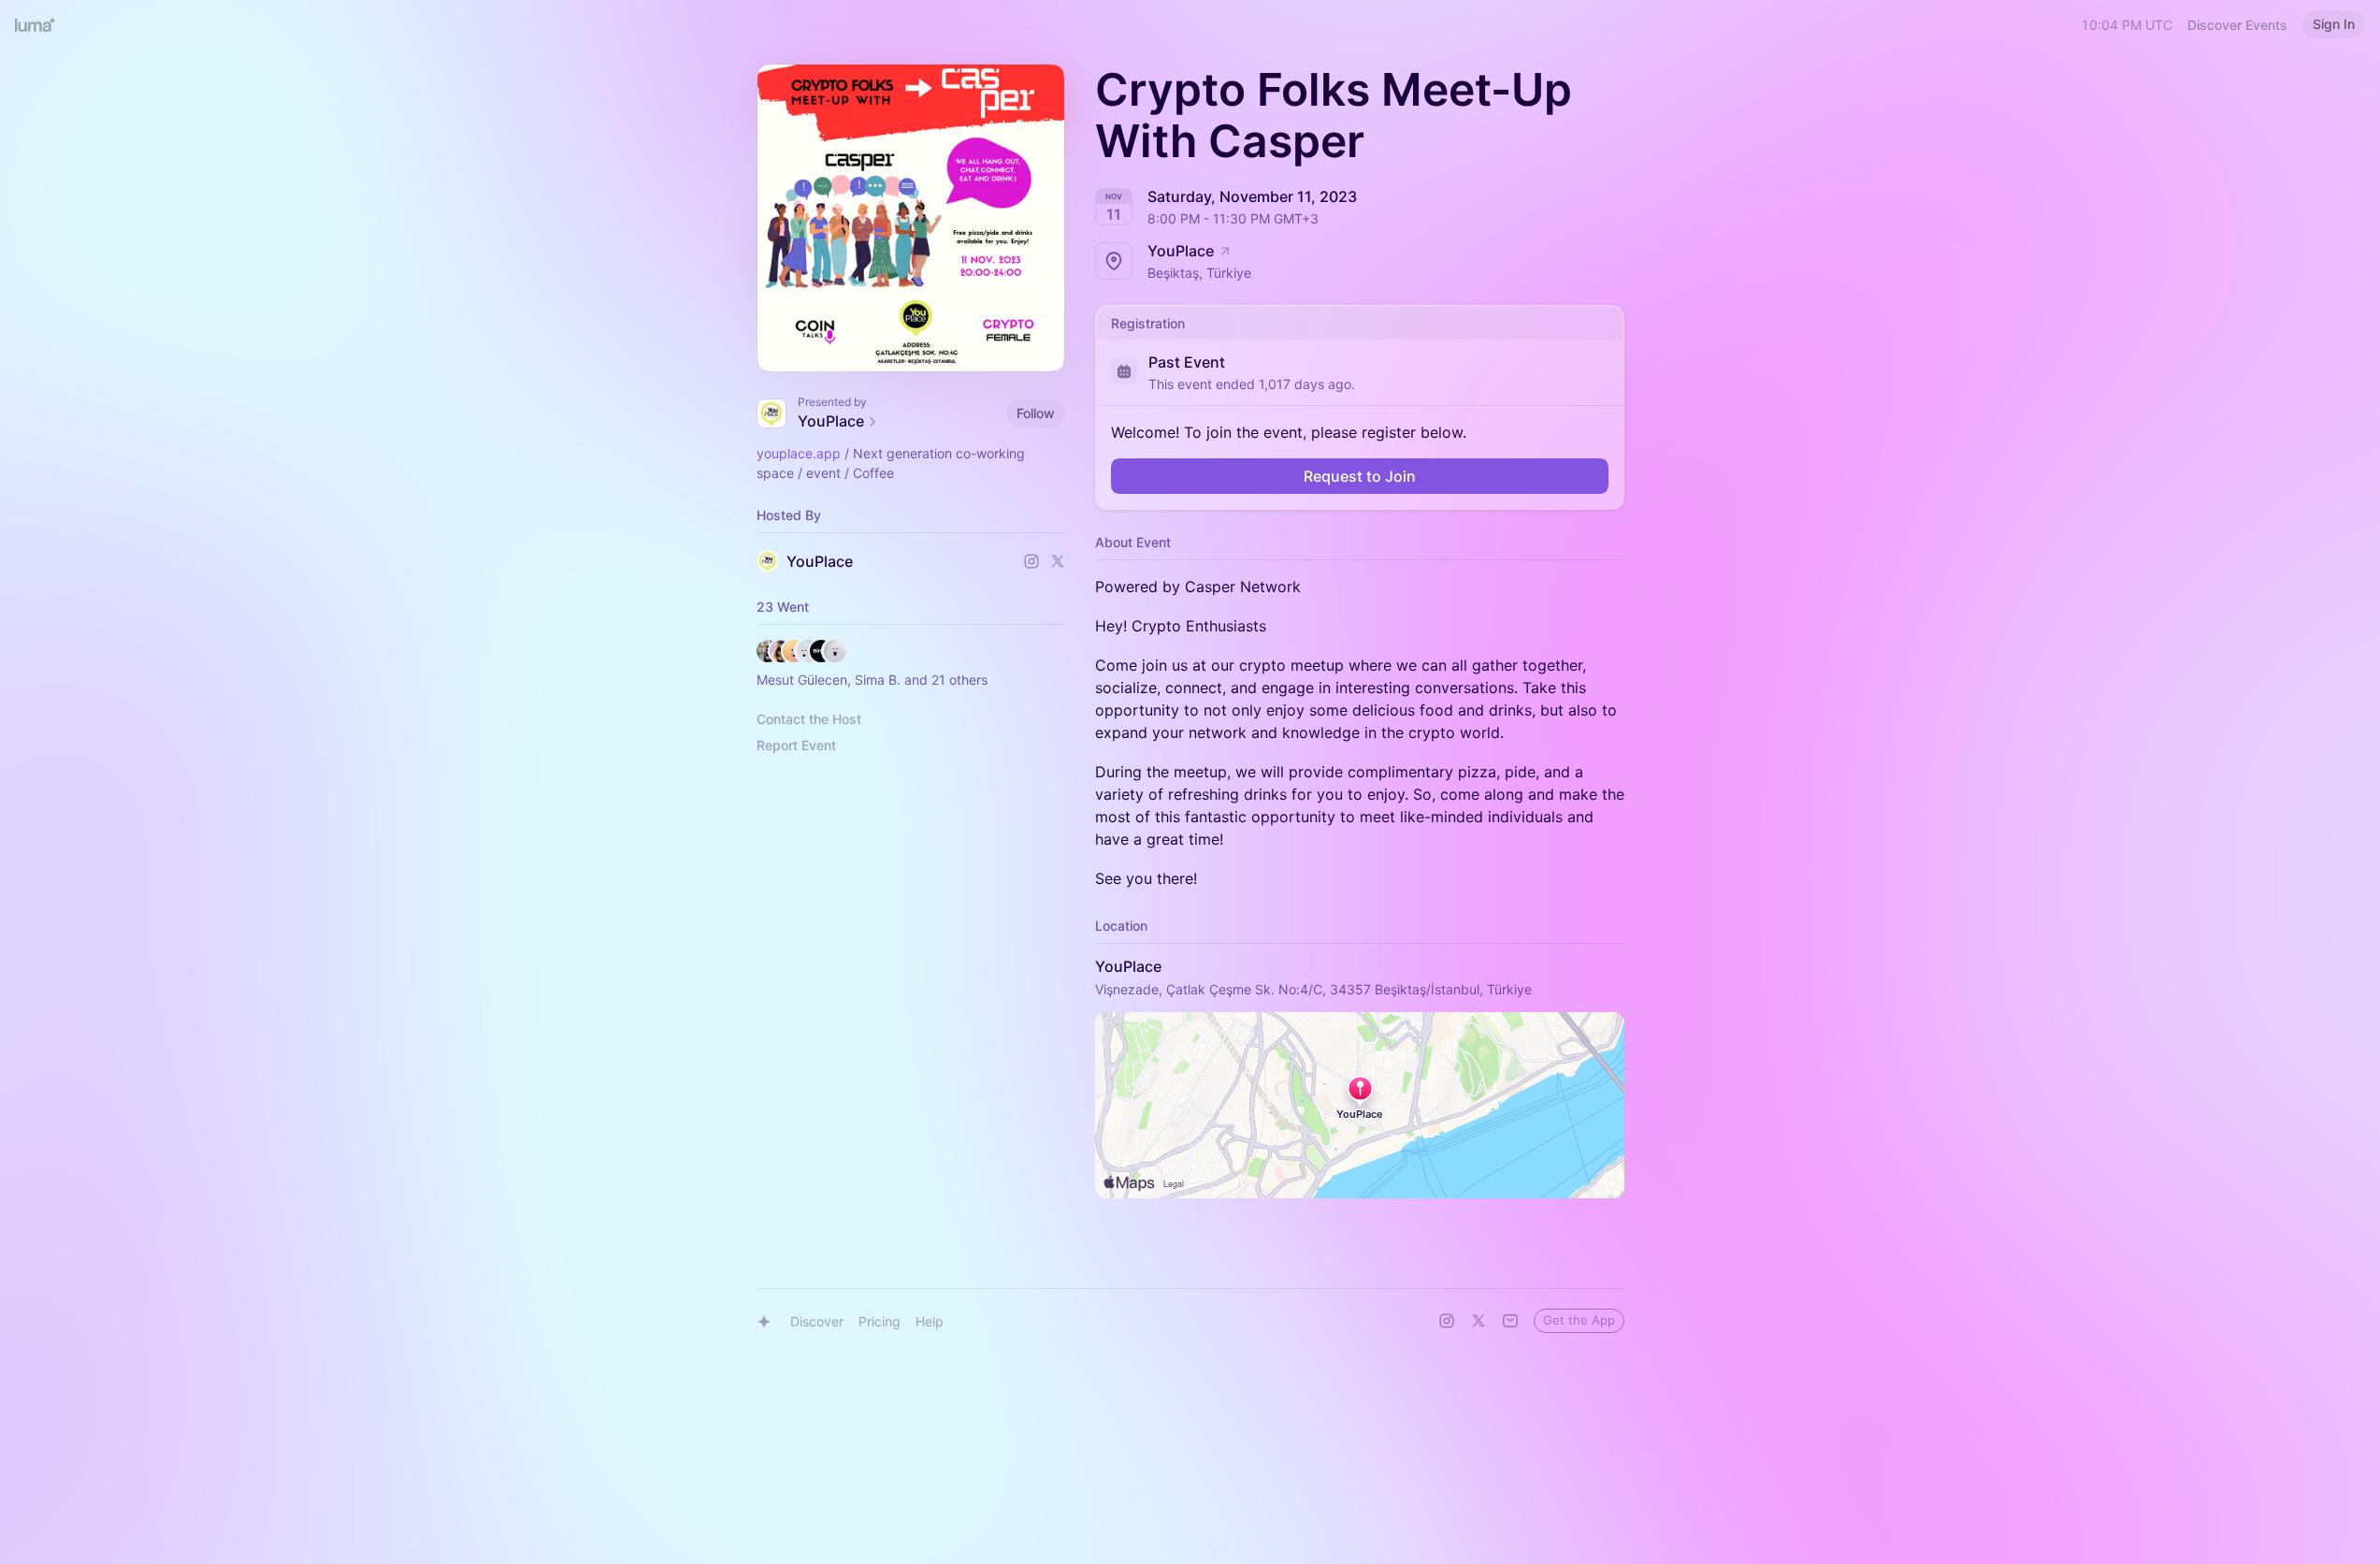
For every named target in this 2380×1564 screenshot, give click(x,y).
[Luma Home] (36, 24)
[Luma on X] (1478, 1321)
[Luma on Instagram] (1447, 1321)
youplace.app (799, 453)
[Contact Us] (1510, 1321)
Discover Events (2237, 25)
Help (930, 1321)
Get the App (1579, 1320)
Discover (817, 1321)
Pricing (880, 1321)
